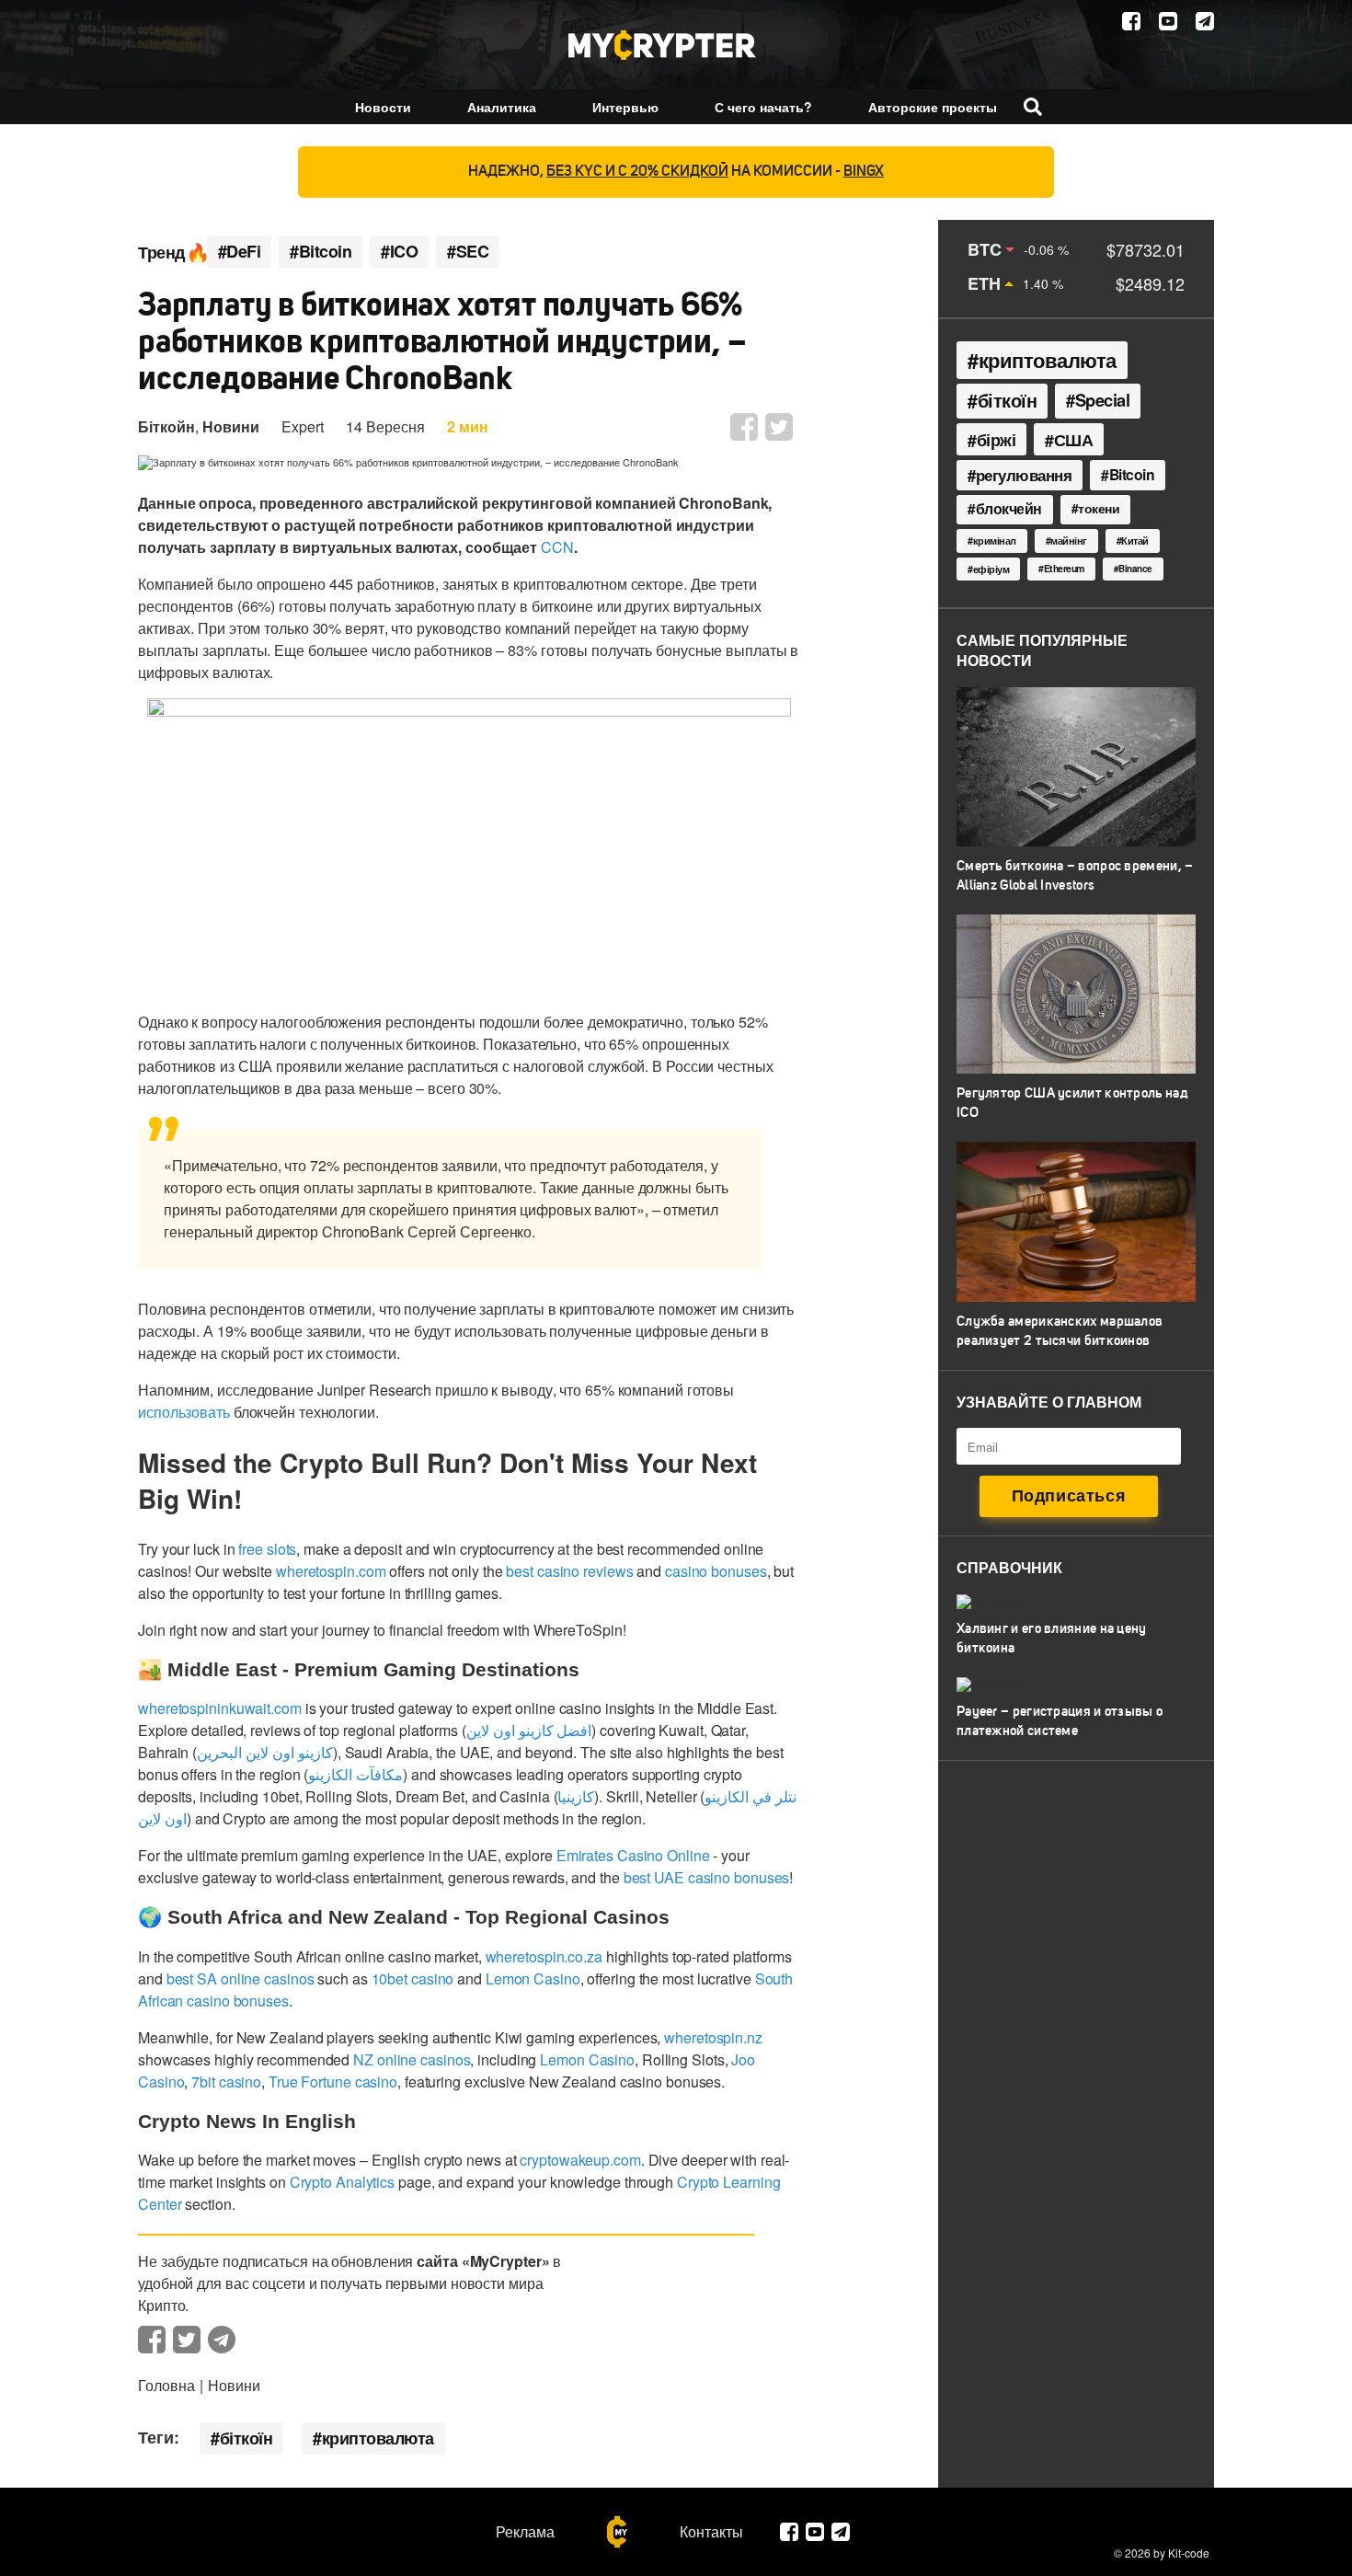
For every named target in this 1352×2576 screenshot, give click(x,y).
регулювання (1024, 475)
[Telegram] (1205, 21)
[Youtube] (1168, 21)
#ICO (399, 252)
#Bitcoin (321, 252)
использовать (184, 1412)
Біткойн (166, 426)
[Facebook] (1131, 21)
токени (1099, 508)
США (1074, 439)
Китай (1135, 540)
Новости (383, 107)
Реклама (525, 2532)
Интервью (625, 107)
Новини (231, 426)
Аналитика (502, 107)
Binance (1135, 569)
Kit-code (1189, 2553)
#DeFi (240, 252)
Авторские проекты (933, 107)
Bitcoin (1132, 474)
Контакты (711, 2532)
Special (1103, 400)
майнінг (1069, 540)
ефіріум (991, 569)
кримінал (995, 540)
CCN (557, 547)
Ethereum (1064, 568)
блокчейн (1009, 509)
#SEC (468, 252)
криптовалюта (378, 2438)
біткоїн (246, 2438)
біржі (997, 439)
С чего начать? (763, 107)
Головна (166, 2385)
